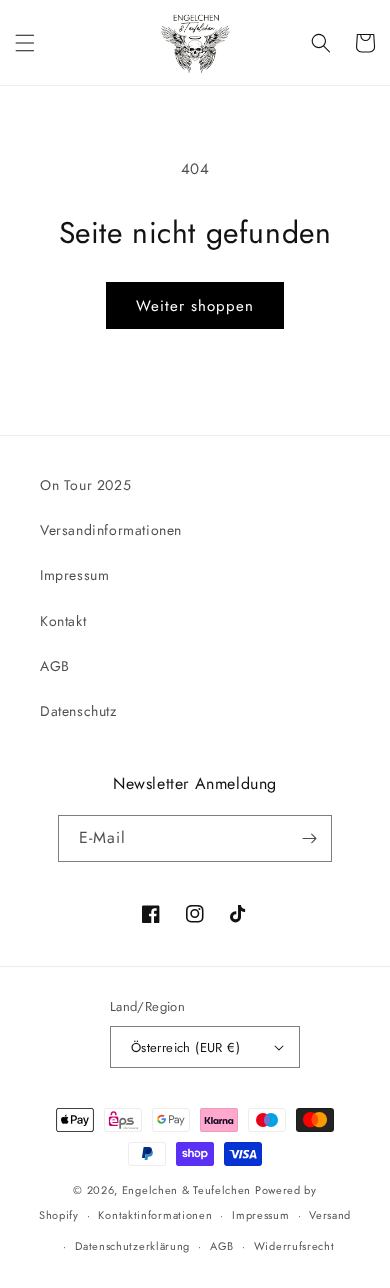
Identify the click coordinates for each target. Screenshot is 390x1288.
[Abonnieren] (309, 838)
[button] (25, 43)
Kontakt (63, 621)
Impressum (74, 575)
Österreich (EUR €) (185, 1047)
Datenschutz (78, 711)
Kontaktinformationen (155, 1215)
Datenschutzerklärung (132, 1246)
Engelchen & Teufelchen (186, 1190)
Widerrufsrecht (294, 1246)
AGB (55, 666)
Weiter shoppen (195, 306)
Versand (330, 1215)
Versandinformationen (111, 530)
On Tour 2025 (85, 485)
